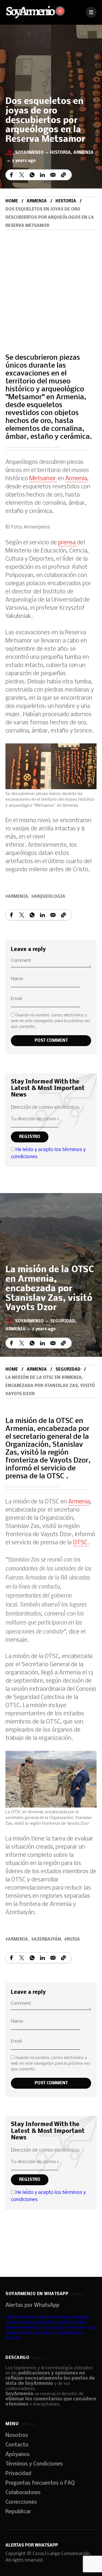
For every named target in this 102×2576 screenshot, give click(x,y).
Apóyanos (18, 2455)
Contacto (17, 2445)
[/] (91, 12)
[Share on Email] (53, 175)
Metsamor (43, 479)
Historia (60, 153)
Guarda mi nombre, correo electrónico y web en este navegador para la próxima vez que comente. (51, 1021)
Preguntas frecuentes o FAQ (40, 2483)
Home (12, 201)
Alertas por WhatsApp (32, 2305)
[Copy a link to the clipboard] (63, 175)
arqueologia (50, 897)
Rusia (73, 1939)
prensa (68, 543)
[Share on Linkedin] (42, 175)
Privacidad (18, 2474)
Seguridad (63, 1321)
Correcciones (21, 2502)
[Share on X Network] (22, 175)
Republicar (18, 2512)
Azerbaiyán (47, 1939)
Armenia (84, 153)
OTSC (81, 1543)
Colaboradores (23, 2493)
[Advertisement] (51, 284)
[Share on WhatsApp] (32, 175)
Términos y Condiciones (34, 2464)
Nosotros (17, 2436)
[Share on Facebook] (11, 175)
